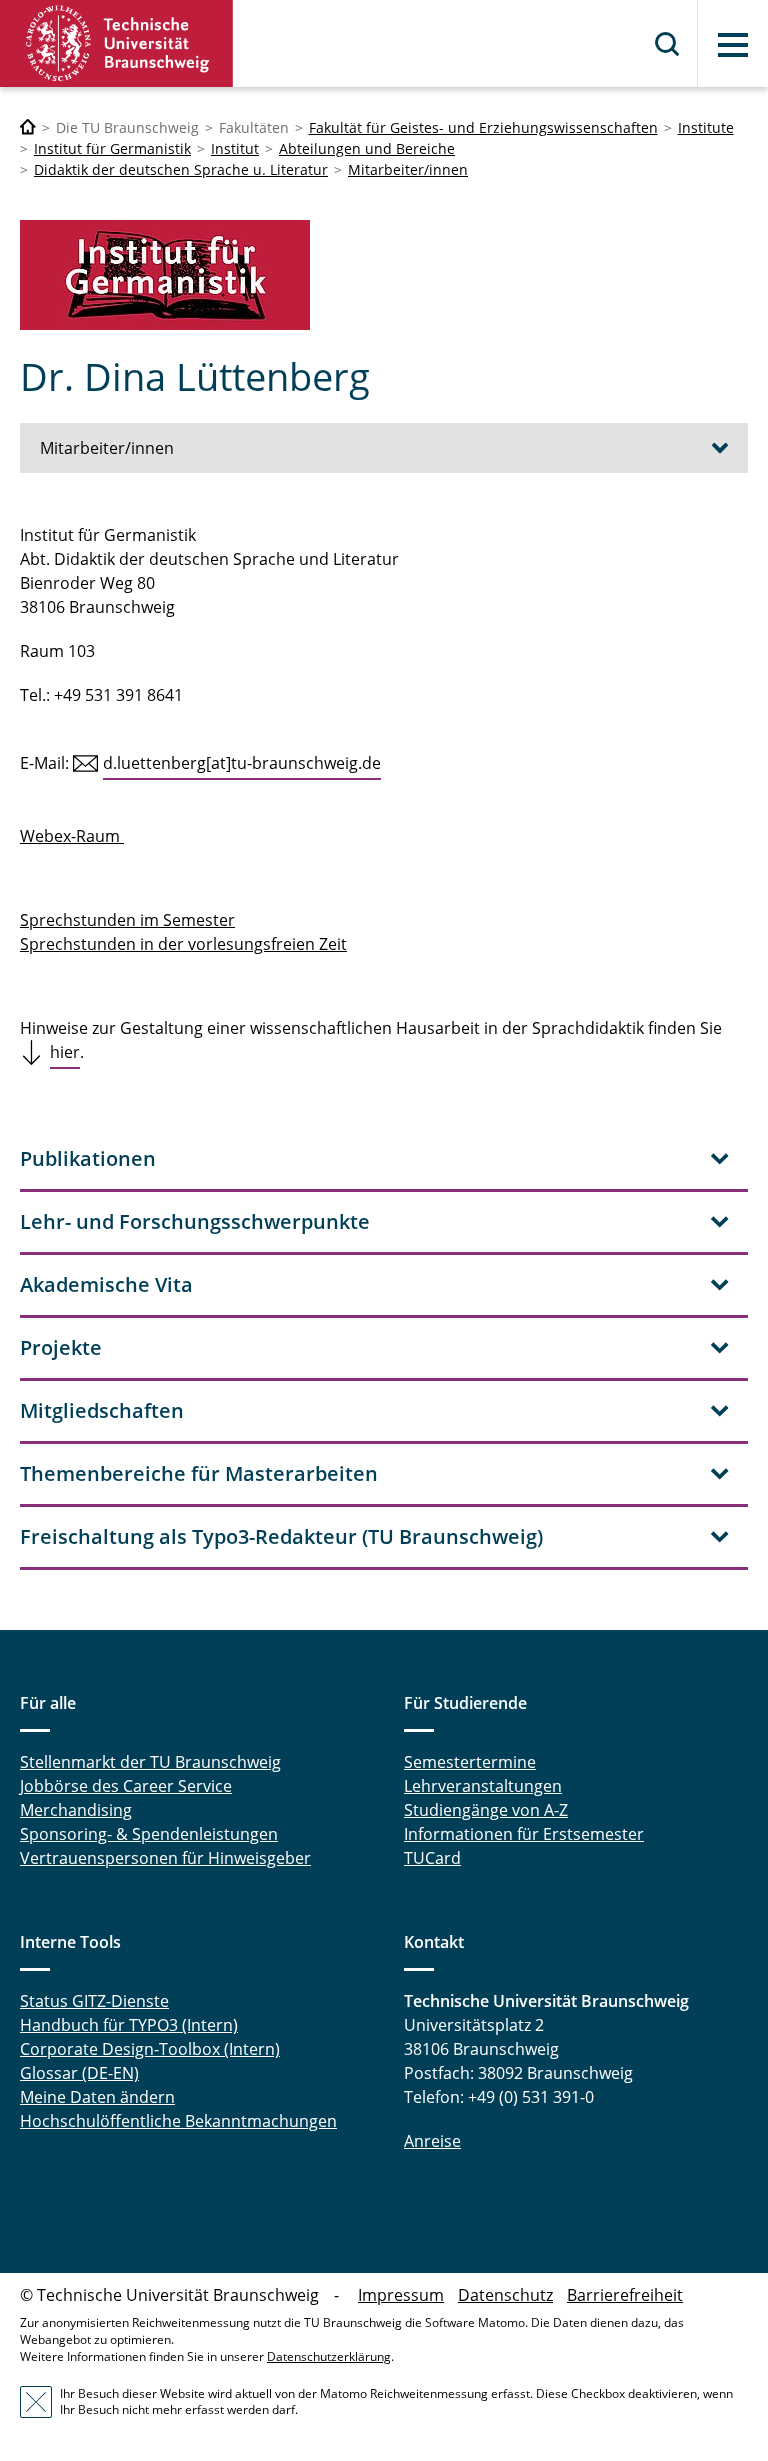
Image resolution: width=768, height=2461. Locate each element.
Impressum (401, 2295)
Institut (235, 148)
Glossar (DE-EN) (79, 2073)
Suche (668, 44)
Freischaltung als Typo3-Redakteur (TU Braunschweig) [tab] (281, 1536)
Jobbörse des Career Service (126, 1786)
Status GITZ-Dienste (94, 2001)
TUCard (432, 1858)
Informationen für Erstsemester (524, 1834)
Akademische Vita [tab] (106, 1284)
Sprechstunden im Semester (127, 920)
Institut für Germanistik (112, 148)
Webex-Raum (72, 836)
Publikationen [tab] (88, 1158)
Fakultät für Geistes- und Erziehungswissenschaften (483, 127)
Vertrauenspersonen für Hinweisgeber (165, 1858)
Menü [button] (733, 45)
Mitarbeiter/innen (408, 169)
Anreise (432, 2141)
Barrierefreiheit (625, 2295)
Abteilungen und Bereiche (367, 148)
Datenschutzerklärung (329, 2356)
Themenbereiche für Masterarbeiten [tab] (199, 1473)
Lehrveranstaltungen (483, 1786)
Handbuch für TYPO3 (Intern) (129, 2025)
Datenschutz (505, 2295)
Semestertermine (470, 1762)
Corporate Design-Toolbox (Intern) (150, 2049)
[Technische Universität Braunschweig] (117, 43)
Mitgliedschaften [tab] (102, 1410)
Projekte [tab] (61, 1347)
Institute (706, 127)
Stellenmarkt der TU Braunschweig (150, 1762)
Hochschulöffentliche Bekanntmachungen (178, 2121)
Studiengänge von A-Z (486, 1810)
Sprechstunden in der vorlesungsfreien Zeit (183, 944)
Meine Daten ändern (97, 2097)
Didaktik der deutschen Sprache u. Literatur (181, 169)
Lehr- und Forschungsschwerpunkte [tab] (195, 1221)
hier (65, 1052)
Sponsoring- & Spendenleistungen (149, 1834)
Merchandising (76, 1810)
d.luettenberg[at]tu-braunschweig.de (242, 763)
